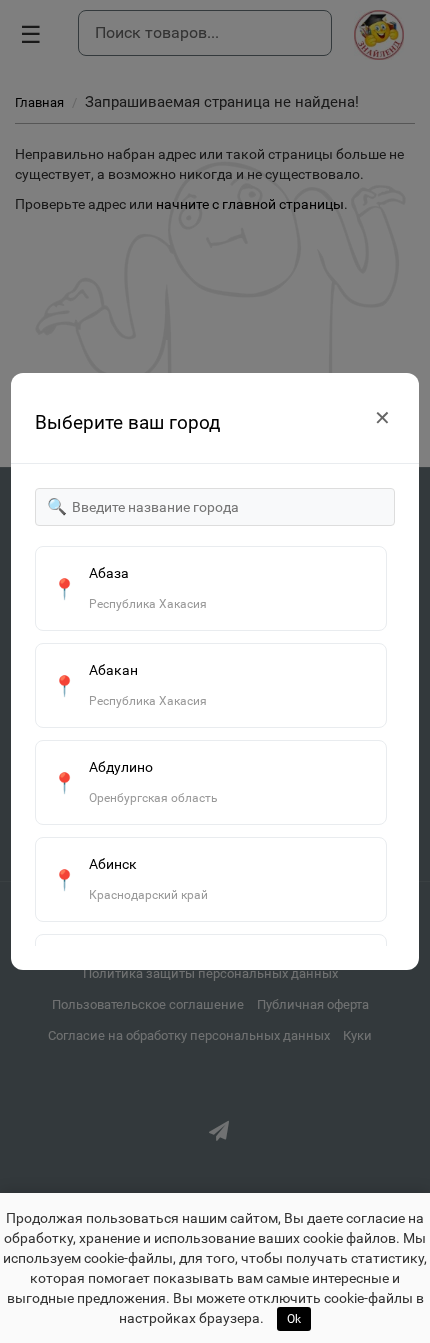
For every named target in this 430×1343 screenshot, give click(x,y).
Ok (294, 1319)
